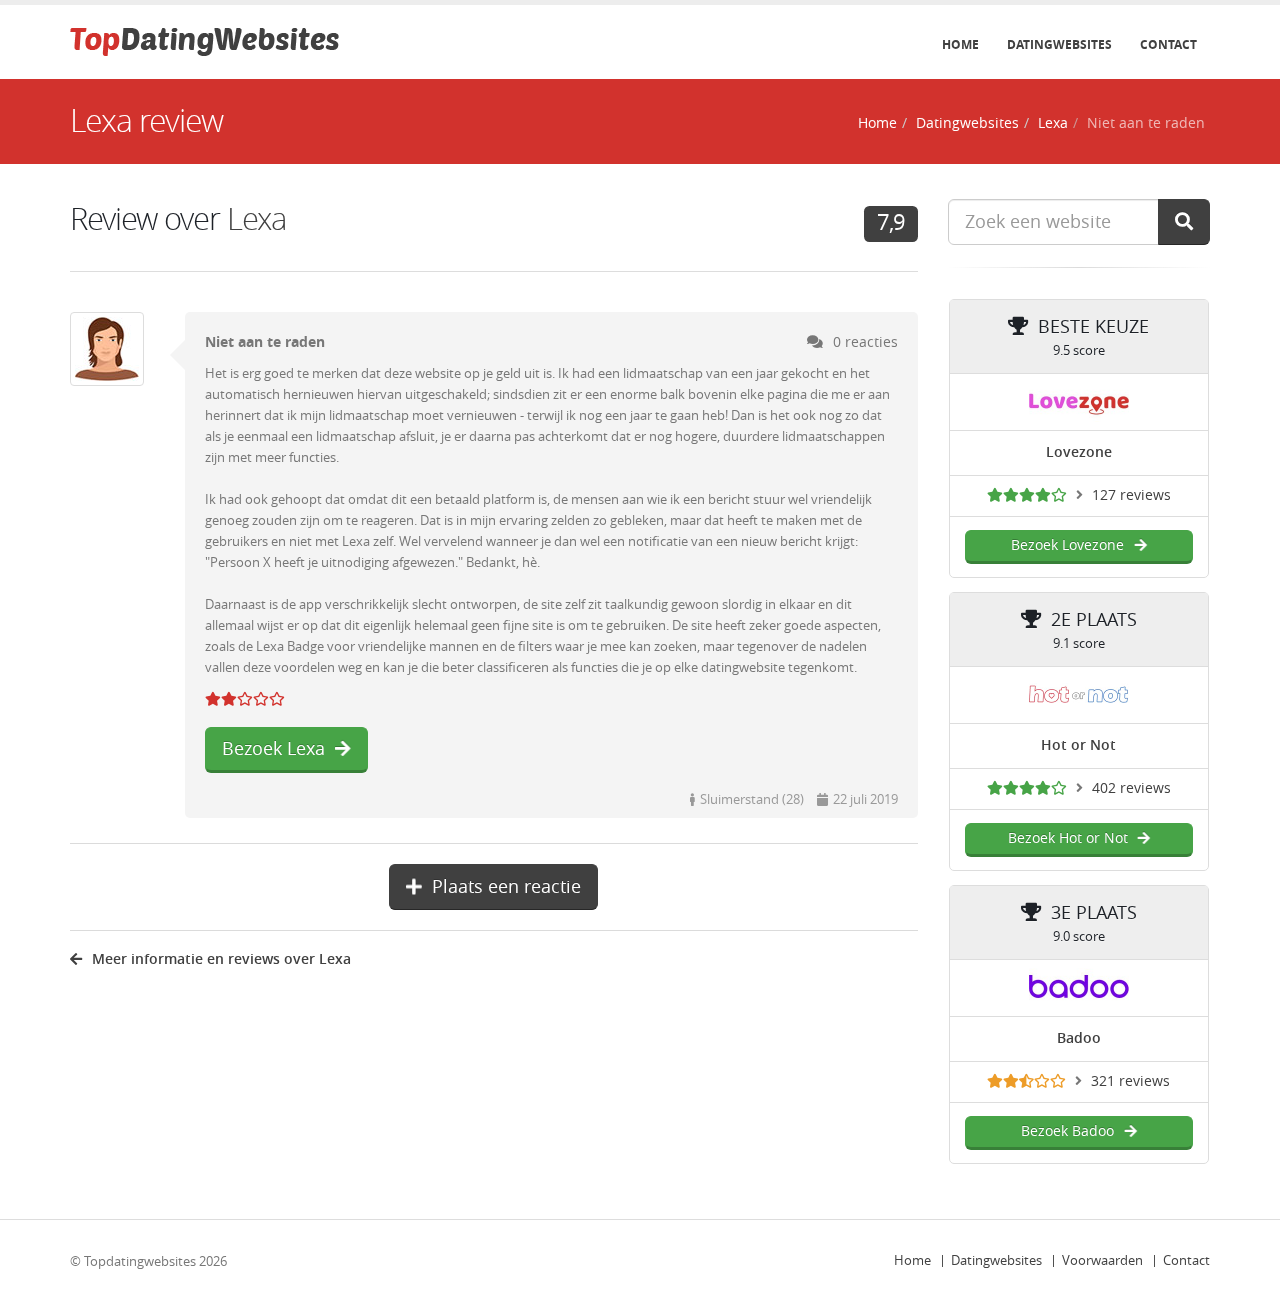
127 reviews (1131, 495)
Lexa (1053, 123)
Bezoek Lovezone (1067, 545)
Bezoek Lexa (273, 749)
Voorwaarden (1102, 1260)
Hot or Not (1078, 745)
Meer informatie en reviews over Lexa (221, 959)
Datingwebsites (1059, 45)
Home (960, 45)
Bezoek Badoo (1067, 1131)
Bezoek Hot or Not (1068, 838)
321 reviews (1130, 1081)
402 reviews (1131, 788)
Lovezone (1079, 452)
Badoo (1079, 1038)
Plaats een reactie (506, 887)
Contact (1168, 45)
